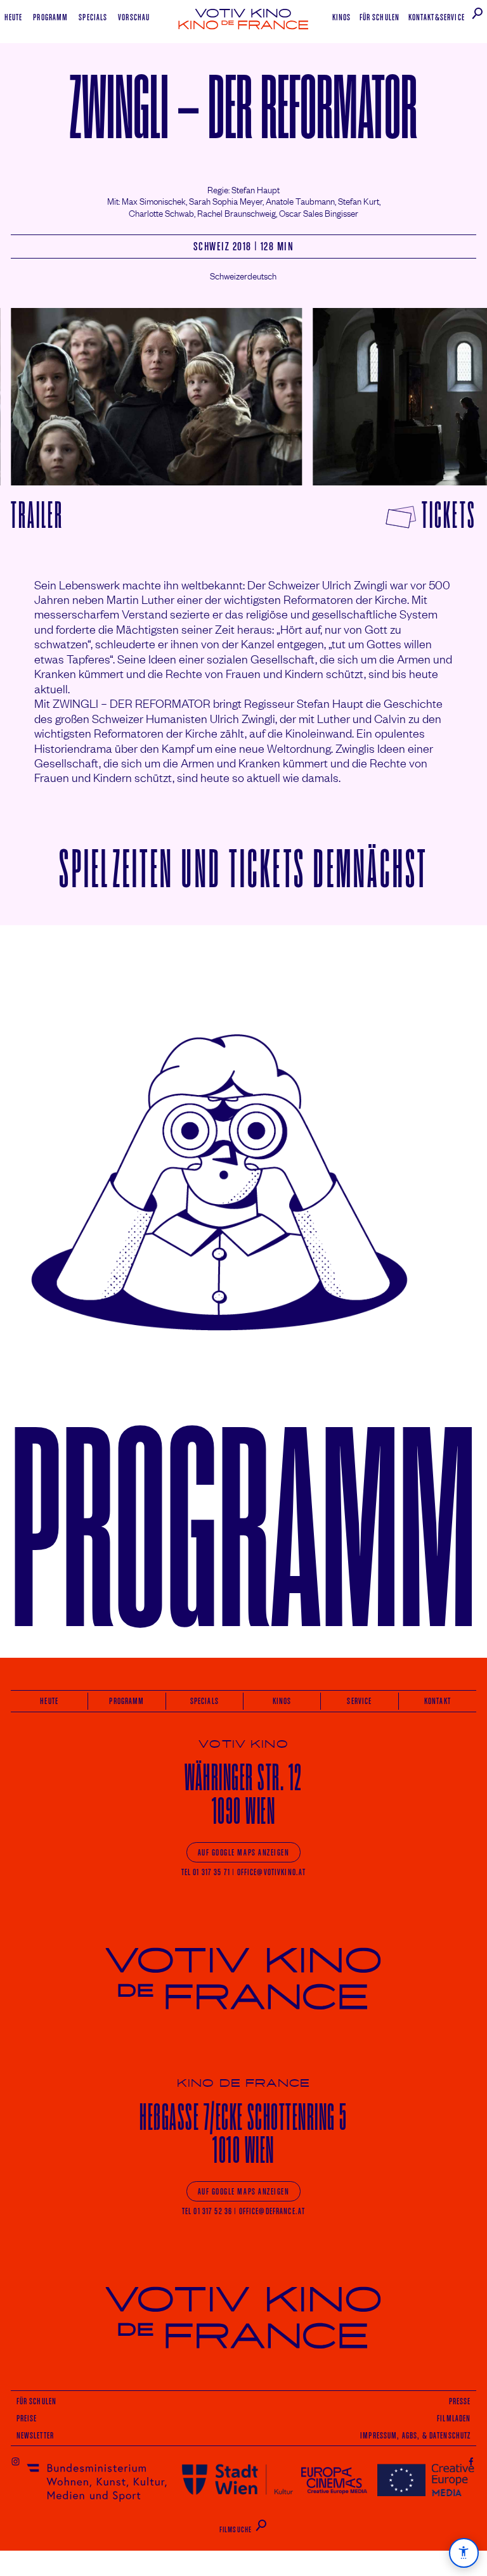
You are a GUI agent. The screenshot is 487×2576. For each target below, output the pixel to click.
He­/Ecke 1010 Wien (243, 2133)
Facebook (471, 2461)
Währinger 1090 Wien (243, 1794)
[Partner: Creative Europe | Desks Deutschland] (426, 2479)
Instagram (16, 2461)
